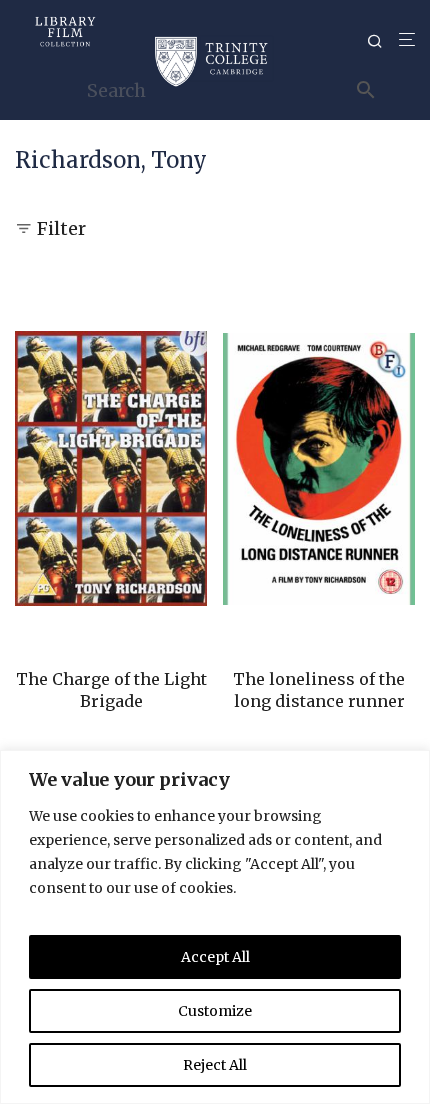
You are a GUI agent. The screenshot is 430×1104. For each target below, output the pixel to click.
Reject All (215, 1065)
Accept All (215, 957)
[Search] (383, 41)
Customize (215, 1011)
